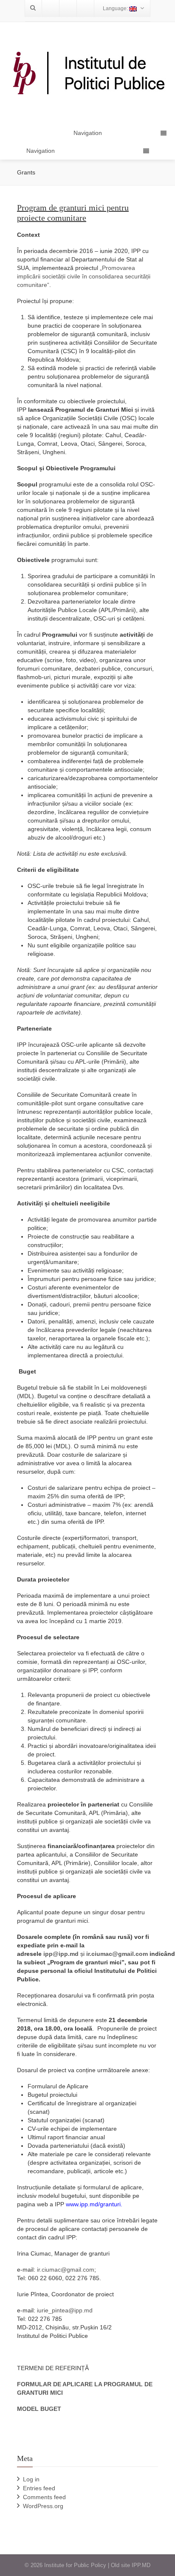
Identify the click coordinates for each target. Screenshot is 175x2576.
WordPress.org (43, 2506)
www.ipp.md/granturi (93, 2204)
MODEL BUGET (39, 2409)
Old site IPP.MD (131, 2565)
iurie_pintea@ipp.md (65, 2310)
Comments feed (44, 2497)
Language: (116, 8)
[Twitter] (68, 8)
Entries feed (39, 2488)
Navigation (41, 151)
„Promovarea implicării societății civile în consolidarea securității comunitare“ (84, 276)
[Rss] (85, 8)
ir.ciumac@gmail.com (66, 2270)
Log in (31, 2479)
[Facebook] (51, 8)
